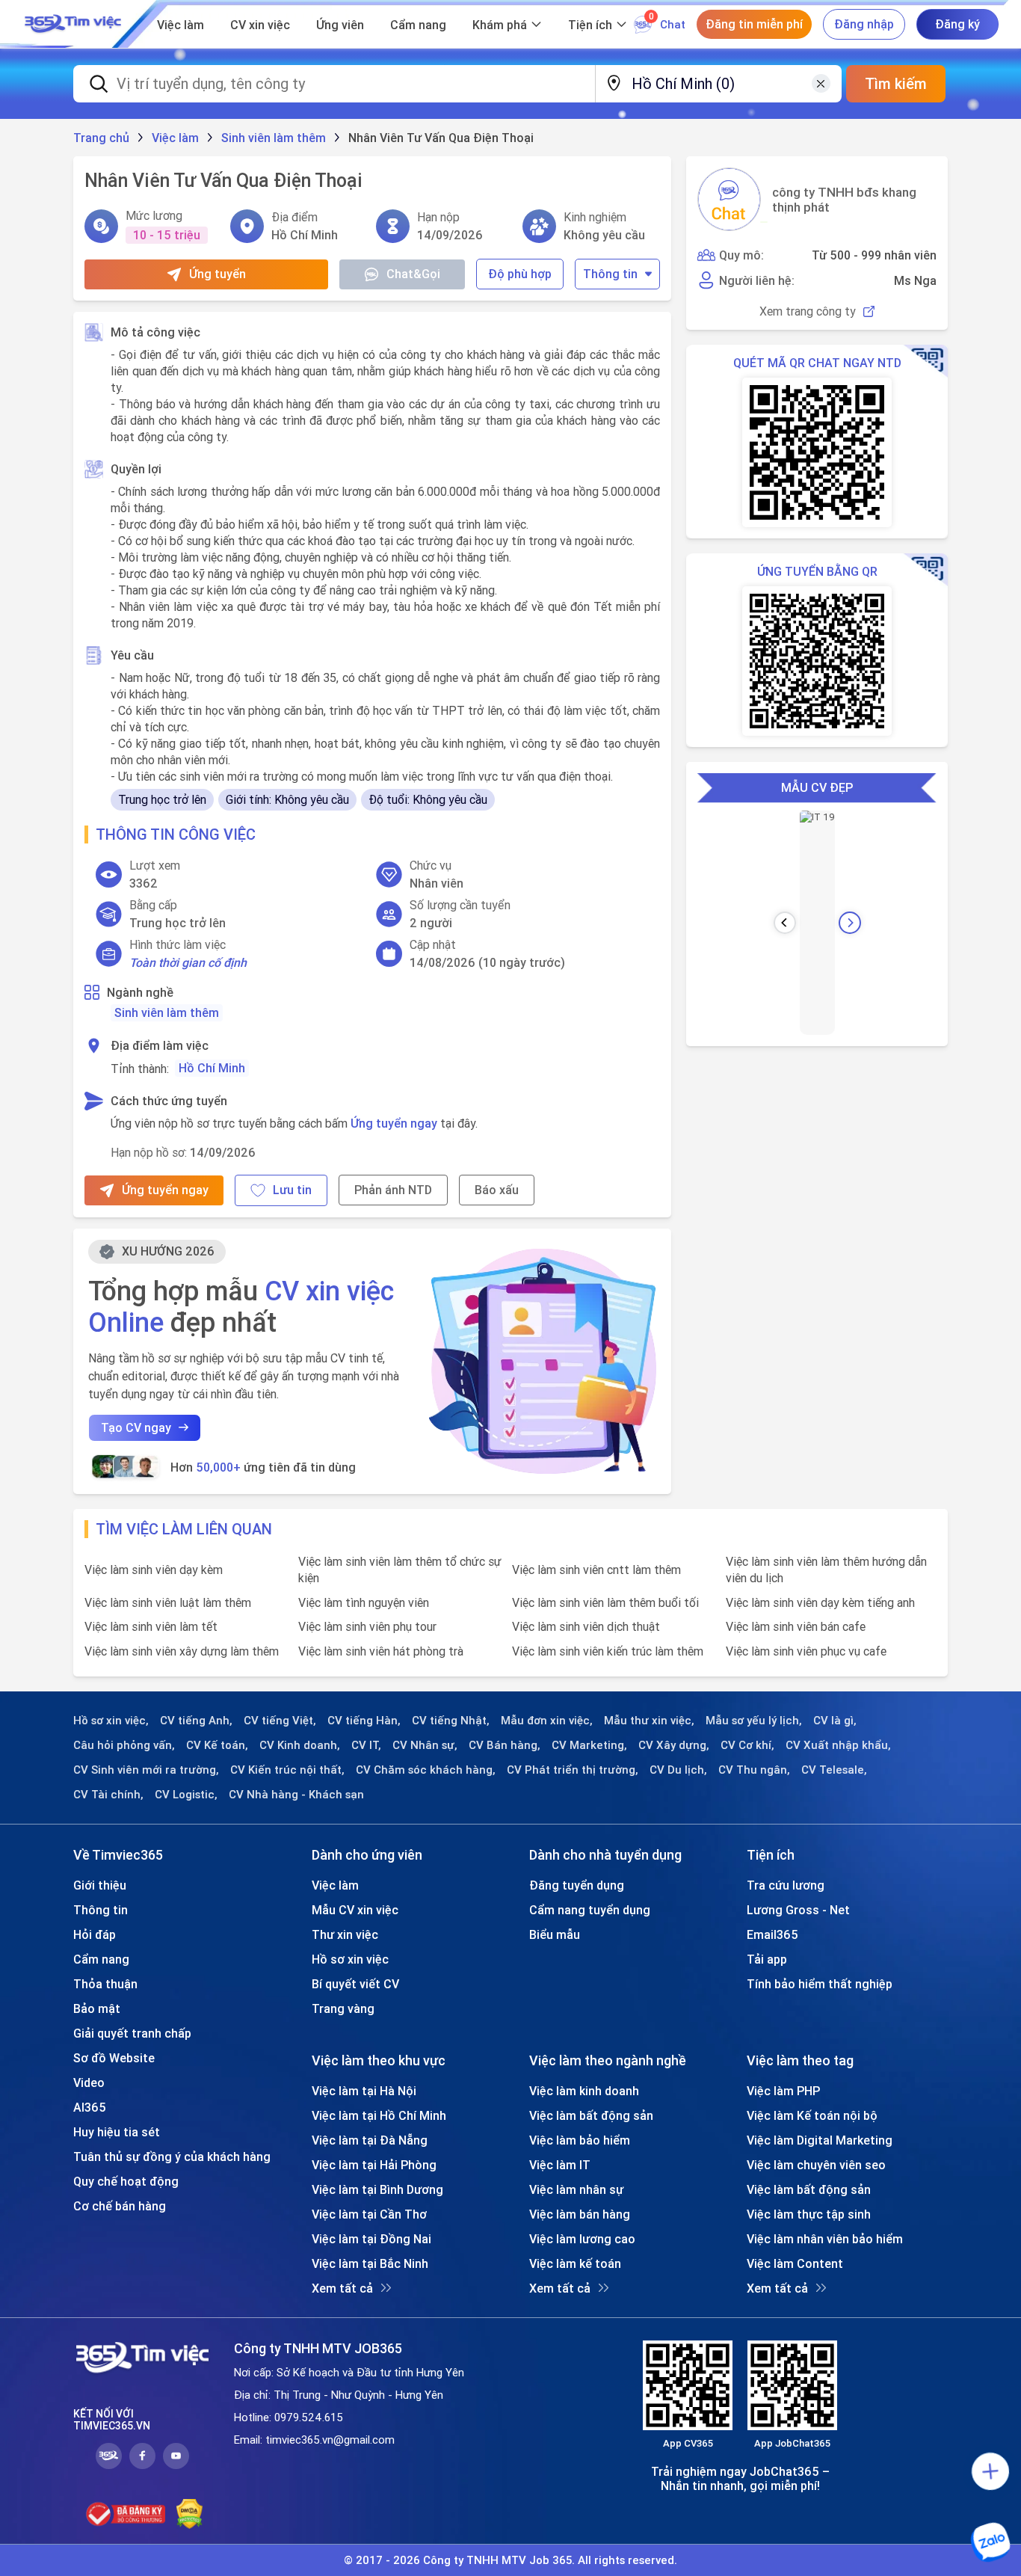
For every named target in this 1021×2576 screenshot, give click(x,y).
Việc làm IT (560, 2165)
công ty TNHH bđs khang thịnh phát (844, 200)
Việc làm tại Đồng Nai (371, 2239)
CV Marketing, (589, 1745)
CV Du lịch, (678, 1770)
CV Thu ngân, (754, 1770)
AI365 (90, 2107)
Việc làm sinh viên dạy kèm (154, 1570)
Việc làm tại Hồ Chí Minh (379, 2115)
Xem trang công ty (808, 311)
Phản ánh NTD (393, 1190)
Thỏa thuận (105, 1984)
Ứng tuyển (218, 274)
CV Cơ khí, (747, 1745)
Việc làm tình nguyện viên (364, 1602)
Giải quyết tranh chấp (132, 2033)
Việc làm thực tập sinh (809, 2214)
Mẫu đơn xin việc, (547, 1721)
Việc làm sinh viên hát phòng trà (381, 1651)
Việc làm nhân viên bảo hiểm (825, 2239)
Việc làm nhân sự (576, 2189)
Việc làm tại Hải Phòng (374, 2165)
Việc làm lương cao (582, 2239)
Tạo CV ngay (136, 1427)
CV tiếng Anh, (196, 1721)
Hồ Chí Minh (212, 1068)
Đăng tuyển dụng (577, 1885)
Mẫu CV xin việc (355, 1910)
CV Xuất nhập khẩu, (838, 1745)
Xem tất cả (342, 2288)
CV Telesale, (834, 1770)
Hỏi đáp (95, 1934)
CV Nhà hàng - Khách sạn (296, 1795)
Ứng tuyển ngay (394, 1123)
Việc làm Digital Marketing (820, 2140)
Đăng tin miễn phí (754, 24)
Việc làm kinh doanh (584, 2091)
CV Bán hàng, (505, 1745)
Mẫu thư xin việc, (649, 1721)
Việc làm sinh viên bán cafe (796, 1626)
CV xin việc (260, 25)
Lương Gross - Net (798, 1910)
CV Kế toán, (217, 1745)
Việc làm (181, 25)
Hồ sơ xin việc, (111, 1721)
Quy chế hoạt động (126, 2181)
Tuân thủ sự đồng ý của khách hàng (172, 2157)
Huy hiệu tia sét (117, 2132)
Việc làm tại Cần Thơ (369, 2214)
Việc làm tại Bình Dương (377, 2189)
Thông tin (610, 274)
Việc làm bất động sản (591, 2115)
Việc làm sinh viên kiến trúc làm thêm (608, 1651)
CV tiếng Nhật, (451, 1721)
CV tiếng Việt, (280, 1721)
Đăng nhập (864, 24)
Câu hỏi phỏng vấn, (124, 1745)
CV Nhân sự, (425, 1745)
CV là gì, (835, 1721)
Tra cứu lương (786, 1885)
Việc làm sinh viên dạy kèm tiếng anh (820, 1602)
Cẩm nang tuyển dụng (590, 1910)
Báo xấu (497, 1190)
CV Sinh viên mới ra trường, (146, 1770)
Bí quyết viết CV (355, 1984)
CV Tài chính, (108, 1795)
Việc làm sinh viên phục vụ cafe (806, 1651)
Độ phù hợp (520, 274)
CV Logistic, (186, 1795)
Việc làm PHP (783, 2091)
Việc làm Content (795, 2263)
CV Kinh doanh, (300, 1745)
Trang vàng (343, 2008)
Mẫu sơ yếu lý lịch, (754, 1721)
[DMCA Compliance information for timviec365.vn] (189, 2514)
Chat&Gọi (413, 274)
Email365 (772, 1934)
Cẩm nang (418, 25)
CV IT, (366, 1745)
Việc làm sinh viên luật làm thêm (168, 1602)
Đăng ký (957, 24)
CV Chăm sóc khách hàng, (426, 1770)
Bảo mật (97, 2008)
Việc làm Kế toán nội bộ (812, 2115)
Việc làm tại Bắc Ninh (370, 2263)
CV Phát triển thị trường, (573, 1770)
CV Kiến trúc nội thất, (287, 1770)
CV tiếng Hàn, (364, 1721)
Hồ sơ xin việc (350, 1959)
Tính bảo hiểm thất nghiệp (820, 1984)
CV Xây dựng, (674, 1745)
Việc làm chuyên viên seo (816, 2165)
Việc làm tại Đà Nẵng (370, 2140)
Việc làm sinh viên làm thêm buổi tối (605, 1602)
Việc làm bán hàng (580, 2214)
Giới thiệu (100, 1885)
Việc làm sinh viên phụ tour (367, 1626)
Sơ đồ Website (114, 2058)
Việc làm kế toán (575, 2263)
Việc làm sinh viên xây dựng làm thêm (182, 1651)
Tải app (767, 1959)
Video (89, 2082)
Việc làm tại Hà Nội (364, 2091)
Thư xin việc (345, 1934)
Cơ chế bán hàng (120, 2206)
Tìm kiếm (896, 83)
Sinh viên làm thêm (167, 1012)
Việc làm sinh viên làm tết (151, 1626)
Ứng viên (340, 25)
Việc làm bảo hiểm (580, 2140)
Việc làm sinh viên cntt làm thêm (596, 1570)
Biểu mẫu (555, 1934)
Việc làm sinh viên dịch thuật (586, 1626)
